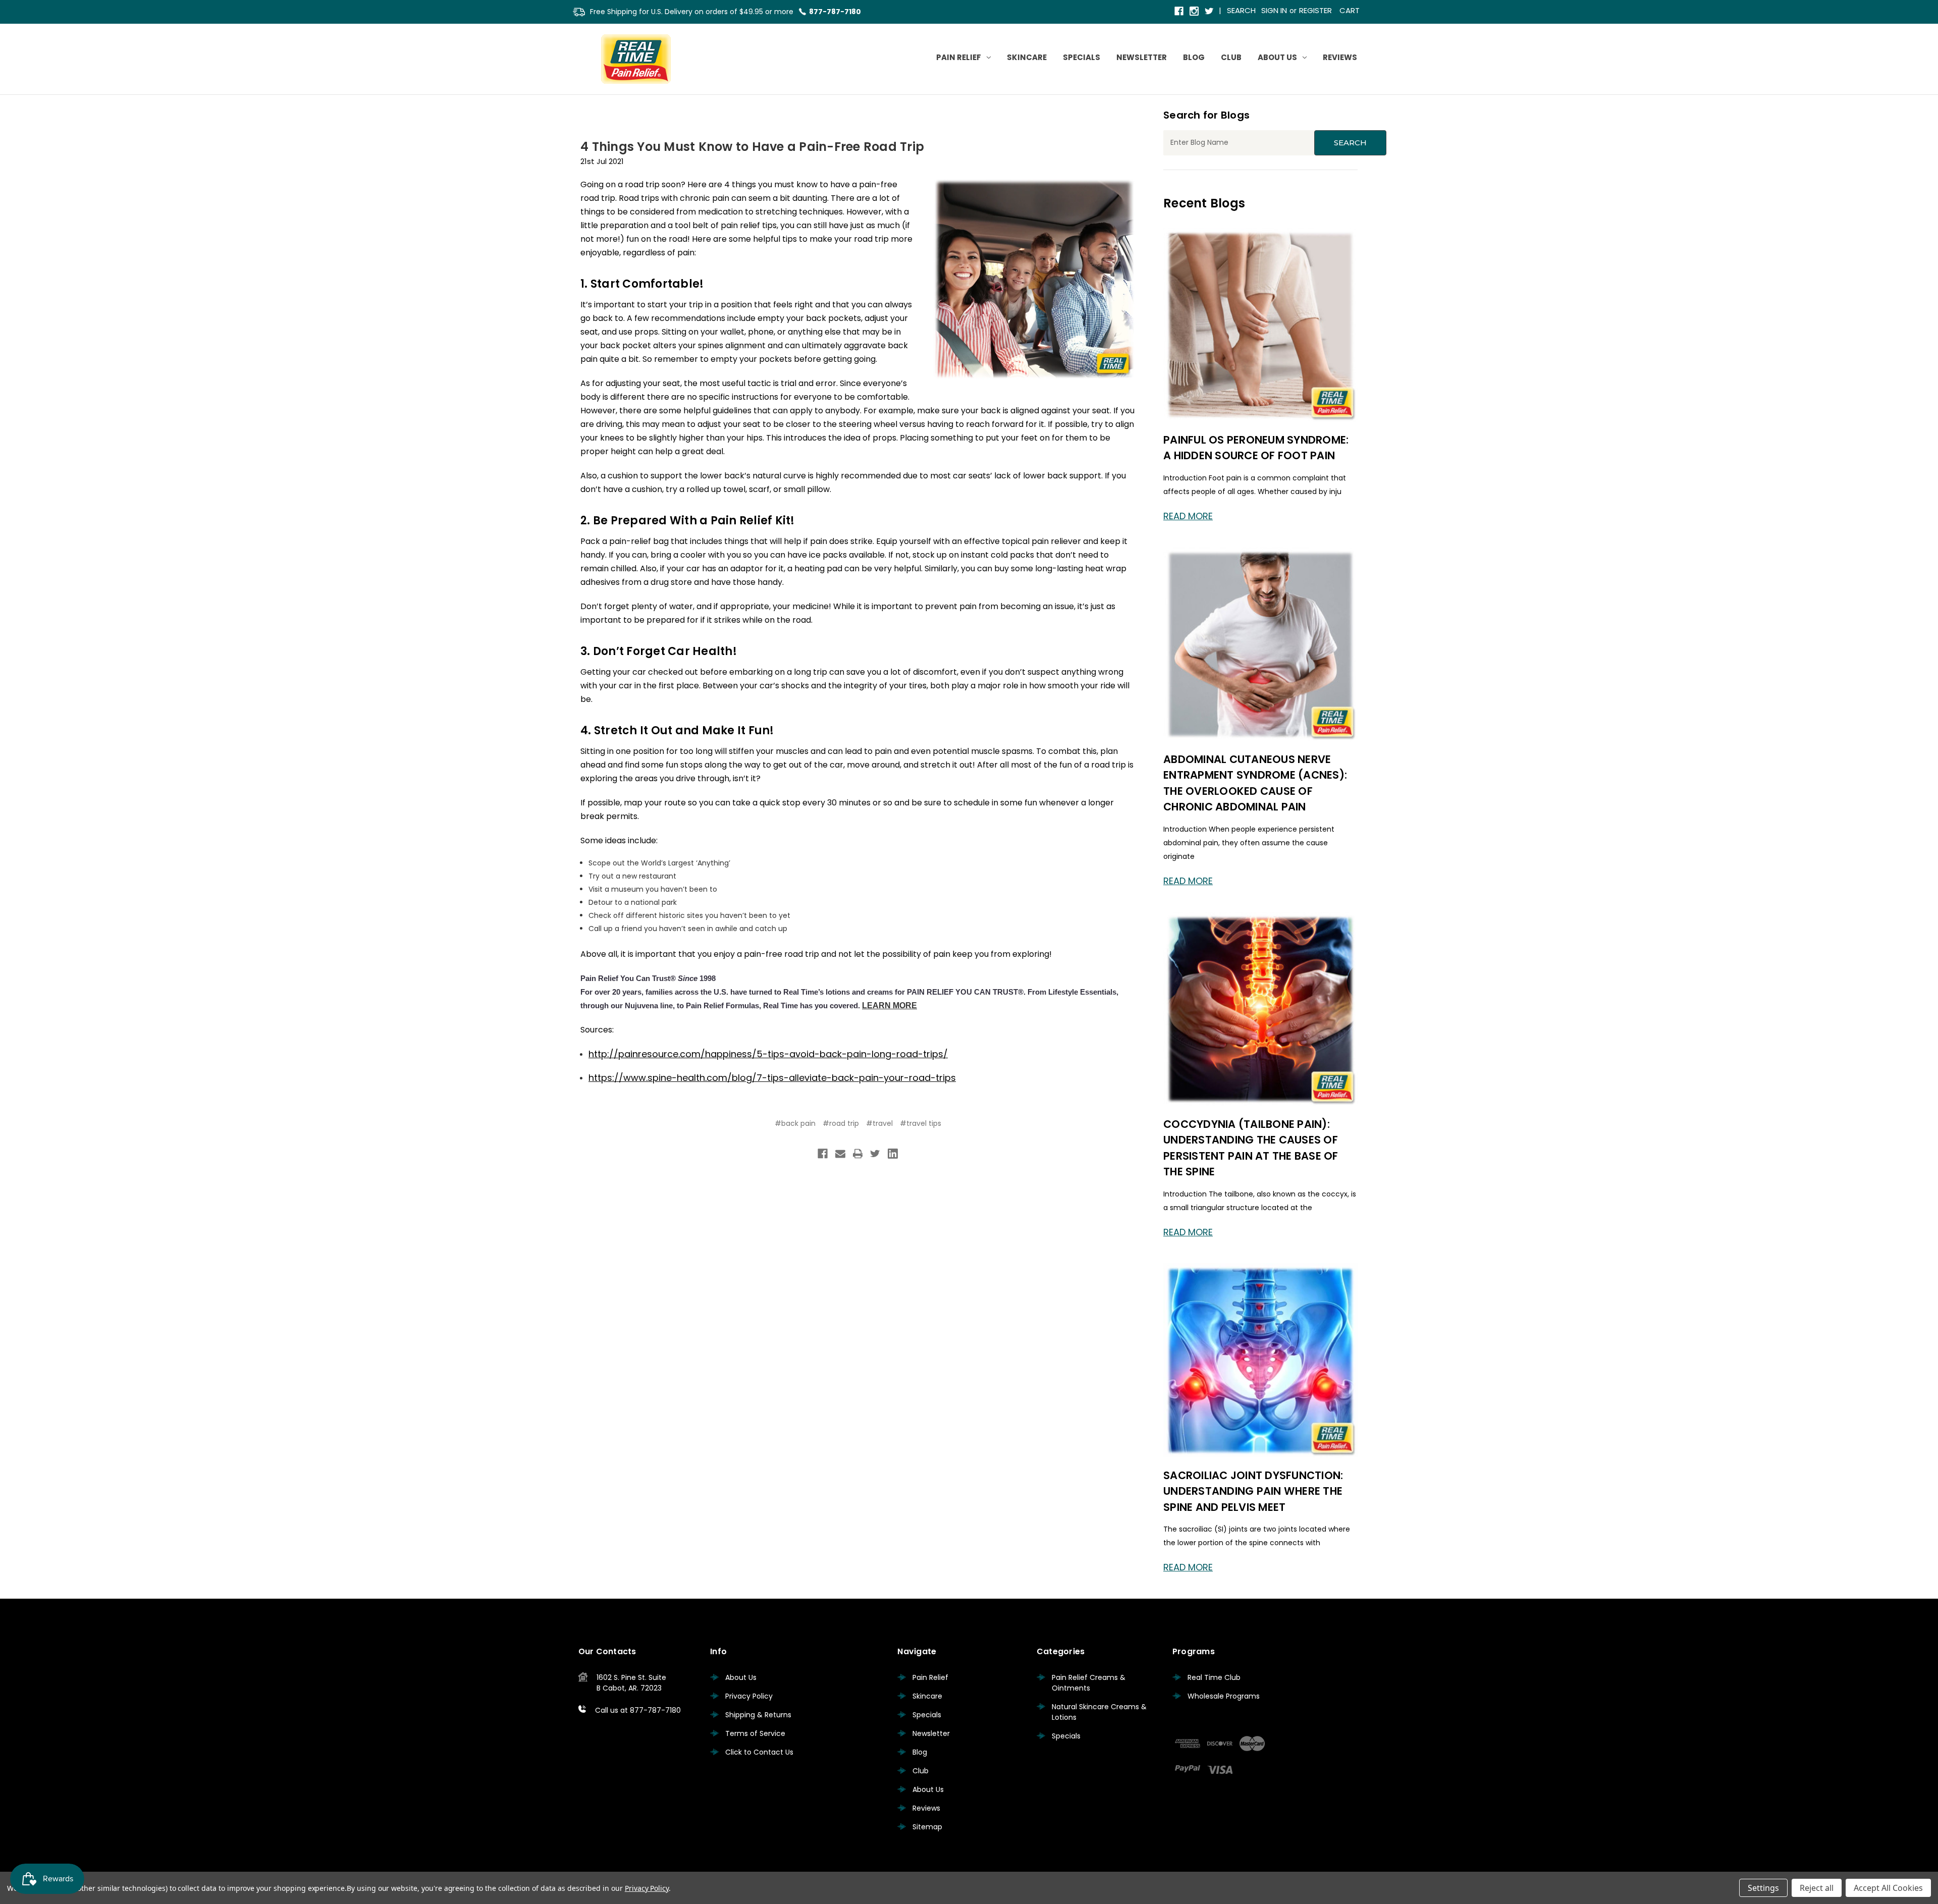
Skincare (1027, 57)
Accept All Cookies (1888, 1888)
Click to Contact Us (759, 1752)
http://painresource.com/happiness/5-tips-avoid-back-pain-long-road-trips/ (768, 1054)
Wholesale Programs (1224, 1696)
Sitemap (927, 1827)
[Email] (840, 1154)
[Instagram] (1195, 12)
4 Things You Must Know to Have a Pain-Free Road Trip (752, 147)
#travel (879, 1123)
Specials (1082, 57)
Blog (1194, 57)
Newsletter (1142, 57)
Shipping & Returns (758, 1715)
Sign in (1274, 10)
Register (1315, 10)
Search (1241, 10)
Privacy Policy (749, 1696)
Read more (1188, 516)
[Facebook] (1180, 12)
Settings (1763, 1888)
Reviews (1340, 57)
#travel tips (921, 1123)
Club (1231, 57)
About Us (1277, 57)
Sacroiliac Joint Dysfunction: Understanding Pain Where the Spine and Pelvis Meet (1253, 1491)
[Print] (858, 1154)
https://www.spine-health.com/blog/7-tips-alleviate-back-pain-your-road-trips (772, 1078)
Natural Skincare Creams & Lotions (1099, 1712)
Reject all (1817, 1888)
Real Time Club (1214, 1677)
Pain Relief (959, 57)
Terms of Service (755, 1733)
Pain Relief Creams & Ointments (1089, 1683)
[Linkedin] (893, 1154)
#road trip (841, 1123)
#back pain (795, 1123)
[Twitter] (1210, 12)
